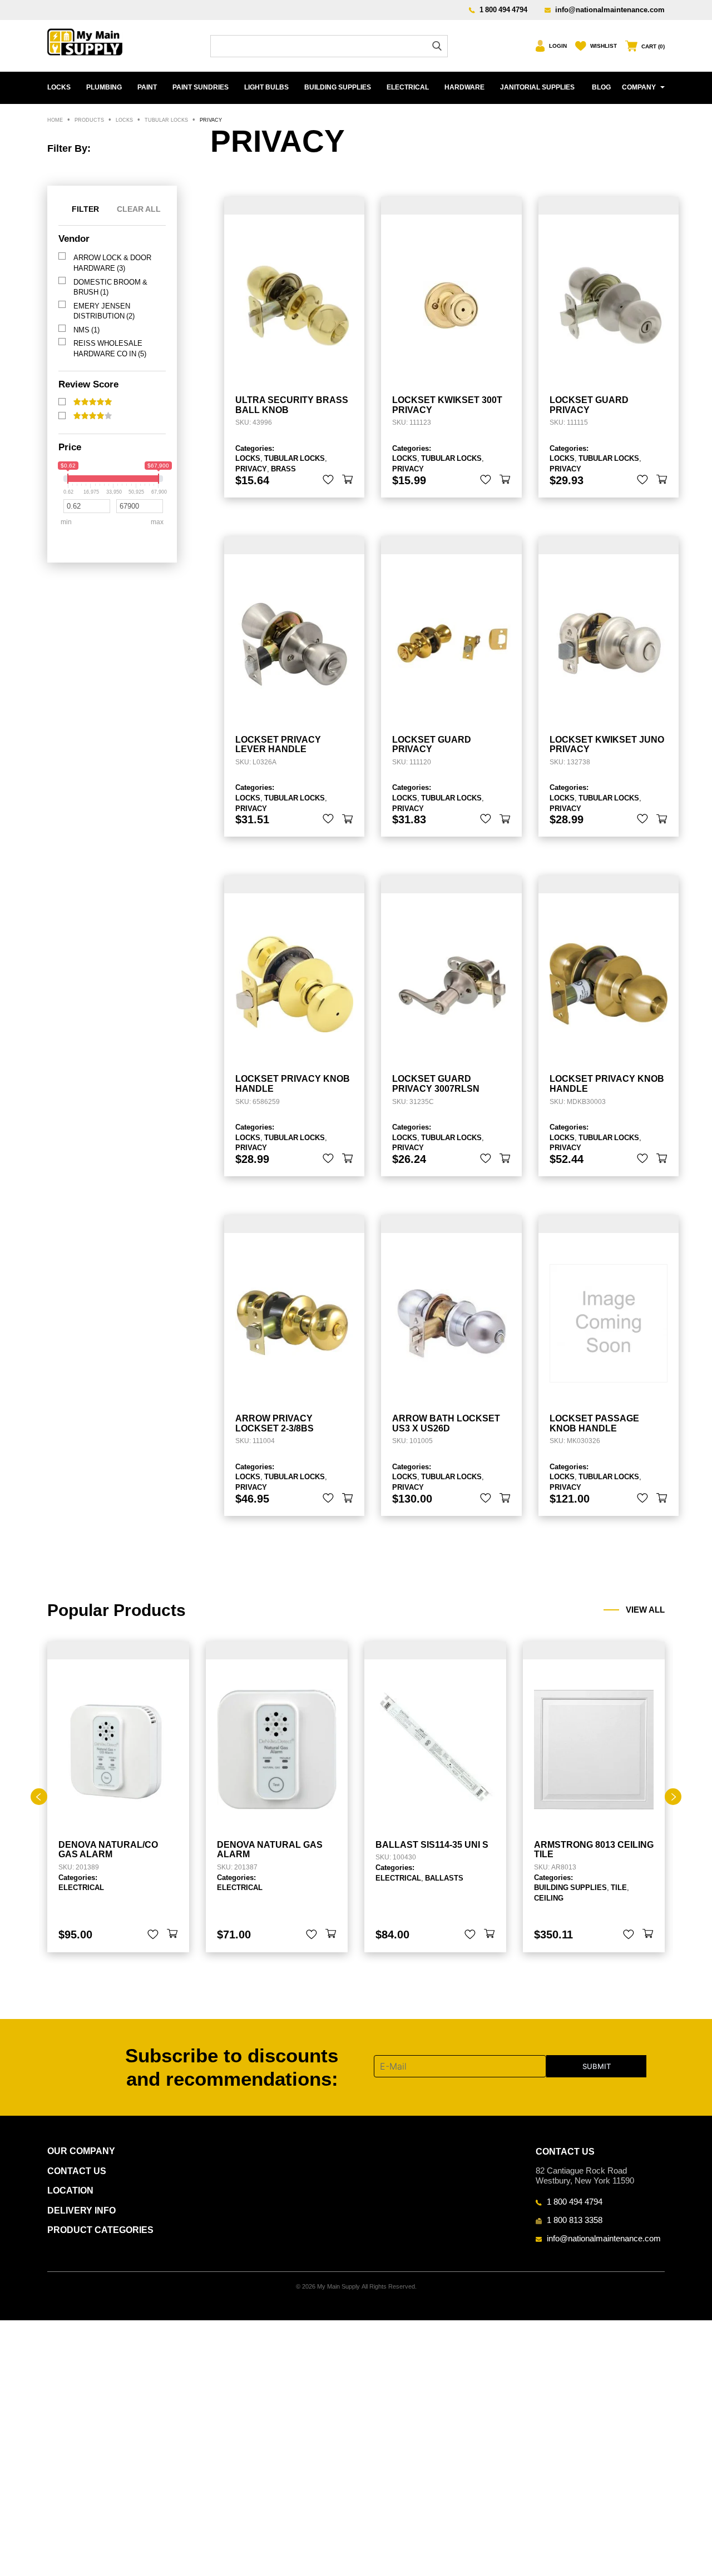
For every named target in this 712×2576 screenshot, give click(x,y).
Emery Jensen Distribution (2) (104, 311)
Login (558, 46)
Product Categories (100, 2230)
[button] (348, 480)
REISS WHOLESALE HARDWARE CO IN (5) (110, 348)
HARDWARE (464, 87)
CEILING (549, 1898)
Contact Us (77, 2171)
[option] (118, 1797)
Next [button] (673, 1797)
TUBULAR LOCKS (295, 458)
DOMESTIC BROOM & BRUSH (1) (110, 287)
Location (70, 2190)
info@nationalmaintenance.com (610, 9)
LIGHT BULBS (266, 87)
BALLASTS (444, 1878)
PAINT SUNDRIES (201, 87)
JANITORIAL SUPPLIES (537, 87)
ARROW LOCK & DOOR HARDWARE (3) (112, 263)
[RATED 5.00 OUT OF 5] (93, 402)
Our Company (81, 2151)
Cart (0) (653, 46)
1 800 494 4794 (503, 9)
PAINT (147, 87)
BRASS (283, 469)
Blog (601, 87)
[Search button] (437, 46)
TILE (619, 1887)
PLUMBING (104, 87)
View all (645, 1610)
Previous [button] (39, 1797)
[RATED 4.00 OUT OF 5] (93, 416)
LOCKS (59, 87)
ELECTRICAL (408, 87)
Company (639, 87)
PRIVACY (251, 469)
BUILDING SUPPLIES (338, 87)
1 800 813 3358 (575, 2220)
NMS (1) (86, 330)
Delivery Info (81, 2211)
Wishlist (604, 46)
